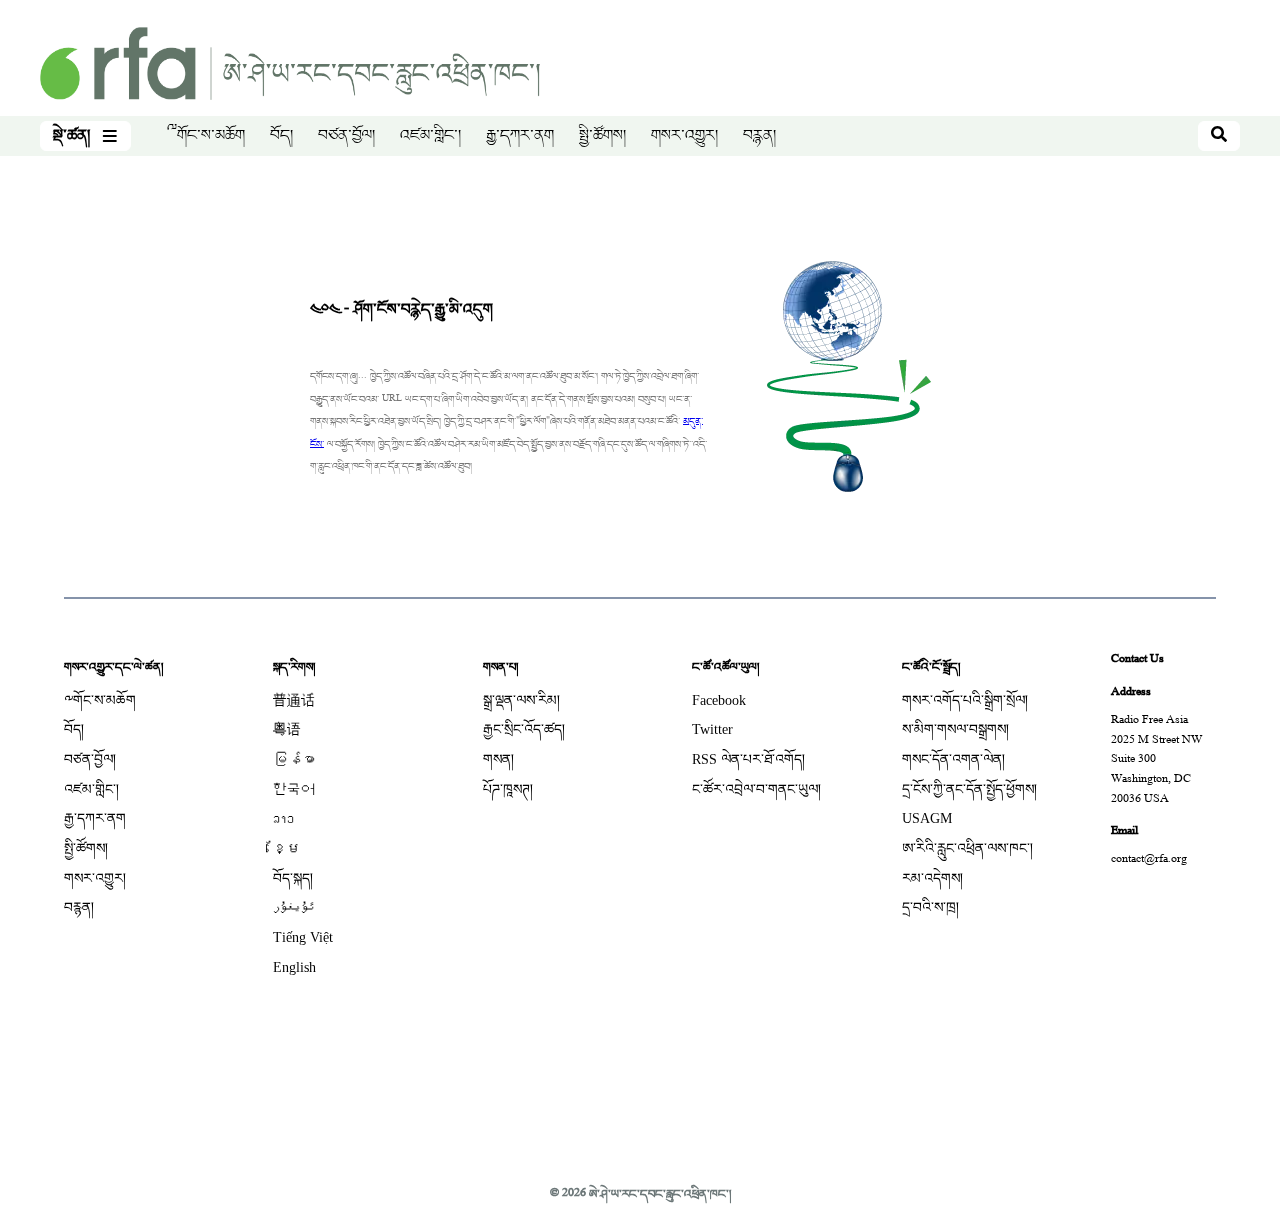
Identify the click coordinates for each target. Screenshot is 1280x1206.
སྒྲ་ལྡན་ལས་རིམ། (521, 700)
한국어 (294, 789)
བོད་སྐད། (293, 878)
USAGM (927, 818)
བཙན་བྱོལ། (346, 136)
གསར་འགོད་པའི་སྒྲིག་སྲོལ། (965, 700)
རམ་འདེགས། (932, 878)
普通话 (294, 700)
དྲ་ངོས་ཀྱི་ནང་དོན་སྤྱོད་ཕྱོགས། (969, 789)
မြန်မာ (294, 759)
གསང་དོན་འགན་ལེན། (953, 759)
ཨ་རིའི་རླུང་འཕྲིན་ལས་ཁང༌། (967, 848)
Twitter (712, 729)
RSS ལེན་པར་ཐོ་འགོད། (748, 759)
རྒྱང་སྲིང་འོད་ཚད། (524, 729)
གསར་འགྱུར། (684, 136)
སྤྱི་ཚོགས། (602, 136)
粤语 (287, 729)
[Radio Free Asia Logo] (290, 65)
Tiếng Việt (303, 937)
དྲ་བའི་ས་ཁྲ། (930, 907)
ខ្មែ (287, 848)
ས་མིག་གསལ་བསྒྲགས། (955, 729)
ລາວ (283, 818)
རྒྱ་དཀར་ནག (520, 136)
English (294, 967)
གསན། (498, 759)
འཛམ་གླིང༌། (430, 136)
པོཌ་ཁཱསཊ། (508, 789)
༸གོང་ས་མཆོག (206, 136)
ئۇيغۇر (294, 907)
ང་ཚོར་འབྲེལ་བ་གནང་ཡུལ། (756, 789)
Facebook (719, 700)
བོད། (281, 136)
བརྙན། (759, 136)
